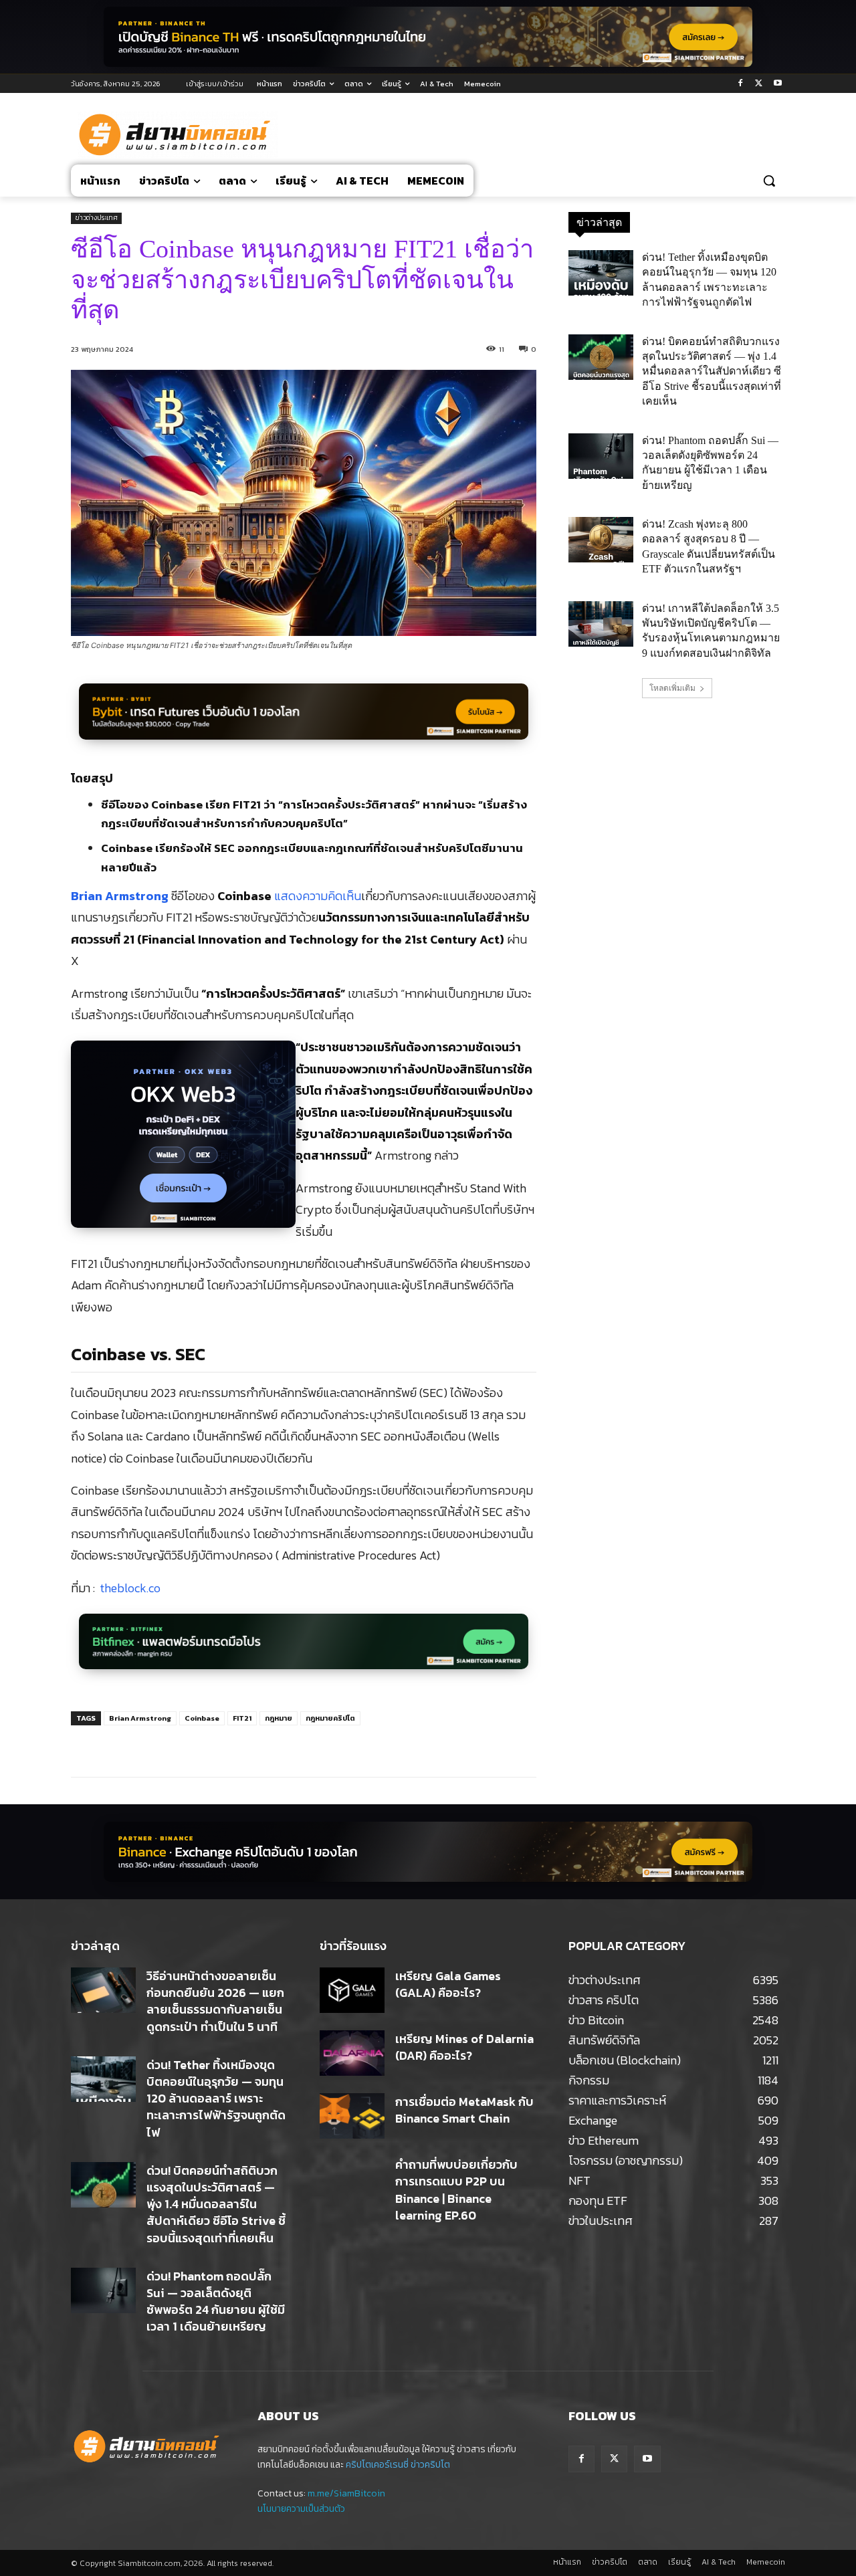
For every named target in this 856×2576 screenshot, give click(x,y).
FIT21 (242, 1718)
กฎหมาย (279, 1718)
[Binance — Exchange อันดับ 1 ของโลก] (428, 1852)
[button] (769, 181)
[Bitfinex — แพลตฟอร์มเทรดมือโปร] (304, 1649)
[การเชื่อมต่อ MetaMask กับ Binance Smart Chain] (352, 2116)
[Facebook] (741, 84)
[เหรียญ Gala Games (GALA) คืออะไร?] (352, 1990)
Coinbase (202, 1718)
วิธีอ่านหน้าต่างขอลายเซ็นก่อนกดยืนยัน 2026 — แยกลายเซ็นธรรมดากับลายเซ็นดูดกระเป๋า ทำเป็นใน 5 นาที (215, 2001)
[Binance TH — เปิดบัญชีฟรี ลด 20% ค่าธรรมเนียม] (428, 37)
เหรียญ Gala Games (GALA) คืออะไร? (448, 1984)
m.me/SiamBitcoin (346, 2493)
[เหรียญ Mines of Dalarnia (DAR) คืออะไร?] (352, 2053)
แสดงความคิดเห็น (318, 896)
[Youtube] (777, 84)
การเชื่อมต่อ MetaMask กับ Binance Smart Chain (464, 2110)
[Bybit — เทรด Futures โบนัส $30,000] (304, 719)
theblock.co (130, 1588)
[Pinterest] (231, 1743)
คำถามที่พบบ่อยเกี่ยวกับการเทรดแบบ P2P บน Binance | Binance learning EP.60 (456, 2190)
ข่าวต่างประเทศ (96, 218)
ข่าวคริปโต (430, 2465)
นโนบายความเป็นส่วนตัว (301, 2509)
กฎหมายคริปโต (330, 1718)
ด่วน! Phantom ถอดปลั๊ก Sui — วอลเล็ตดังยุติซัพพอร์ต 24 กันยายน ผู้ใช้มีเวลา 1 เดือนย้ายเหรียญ (216, 2301)
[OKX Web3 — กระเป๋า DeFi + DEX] (183, 1142)
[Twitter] (759, 84)
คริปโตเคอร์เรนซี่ (377, 2465)
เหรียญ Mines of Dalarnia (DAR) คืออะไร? (464, 2047)
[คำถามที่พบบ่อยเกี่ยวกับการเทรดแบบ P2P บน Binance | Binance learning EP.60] (352, 2179)
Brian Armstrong (120, 896)
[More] (293, 1743)
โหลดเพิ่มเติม (672, 688)
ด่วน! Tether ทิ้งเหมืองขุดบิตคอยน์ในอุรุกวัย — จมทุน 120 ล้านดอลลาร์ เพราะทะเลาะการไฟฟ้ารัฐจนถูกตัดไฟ (216, 2099)
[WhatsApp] (261, 1743)
